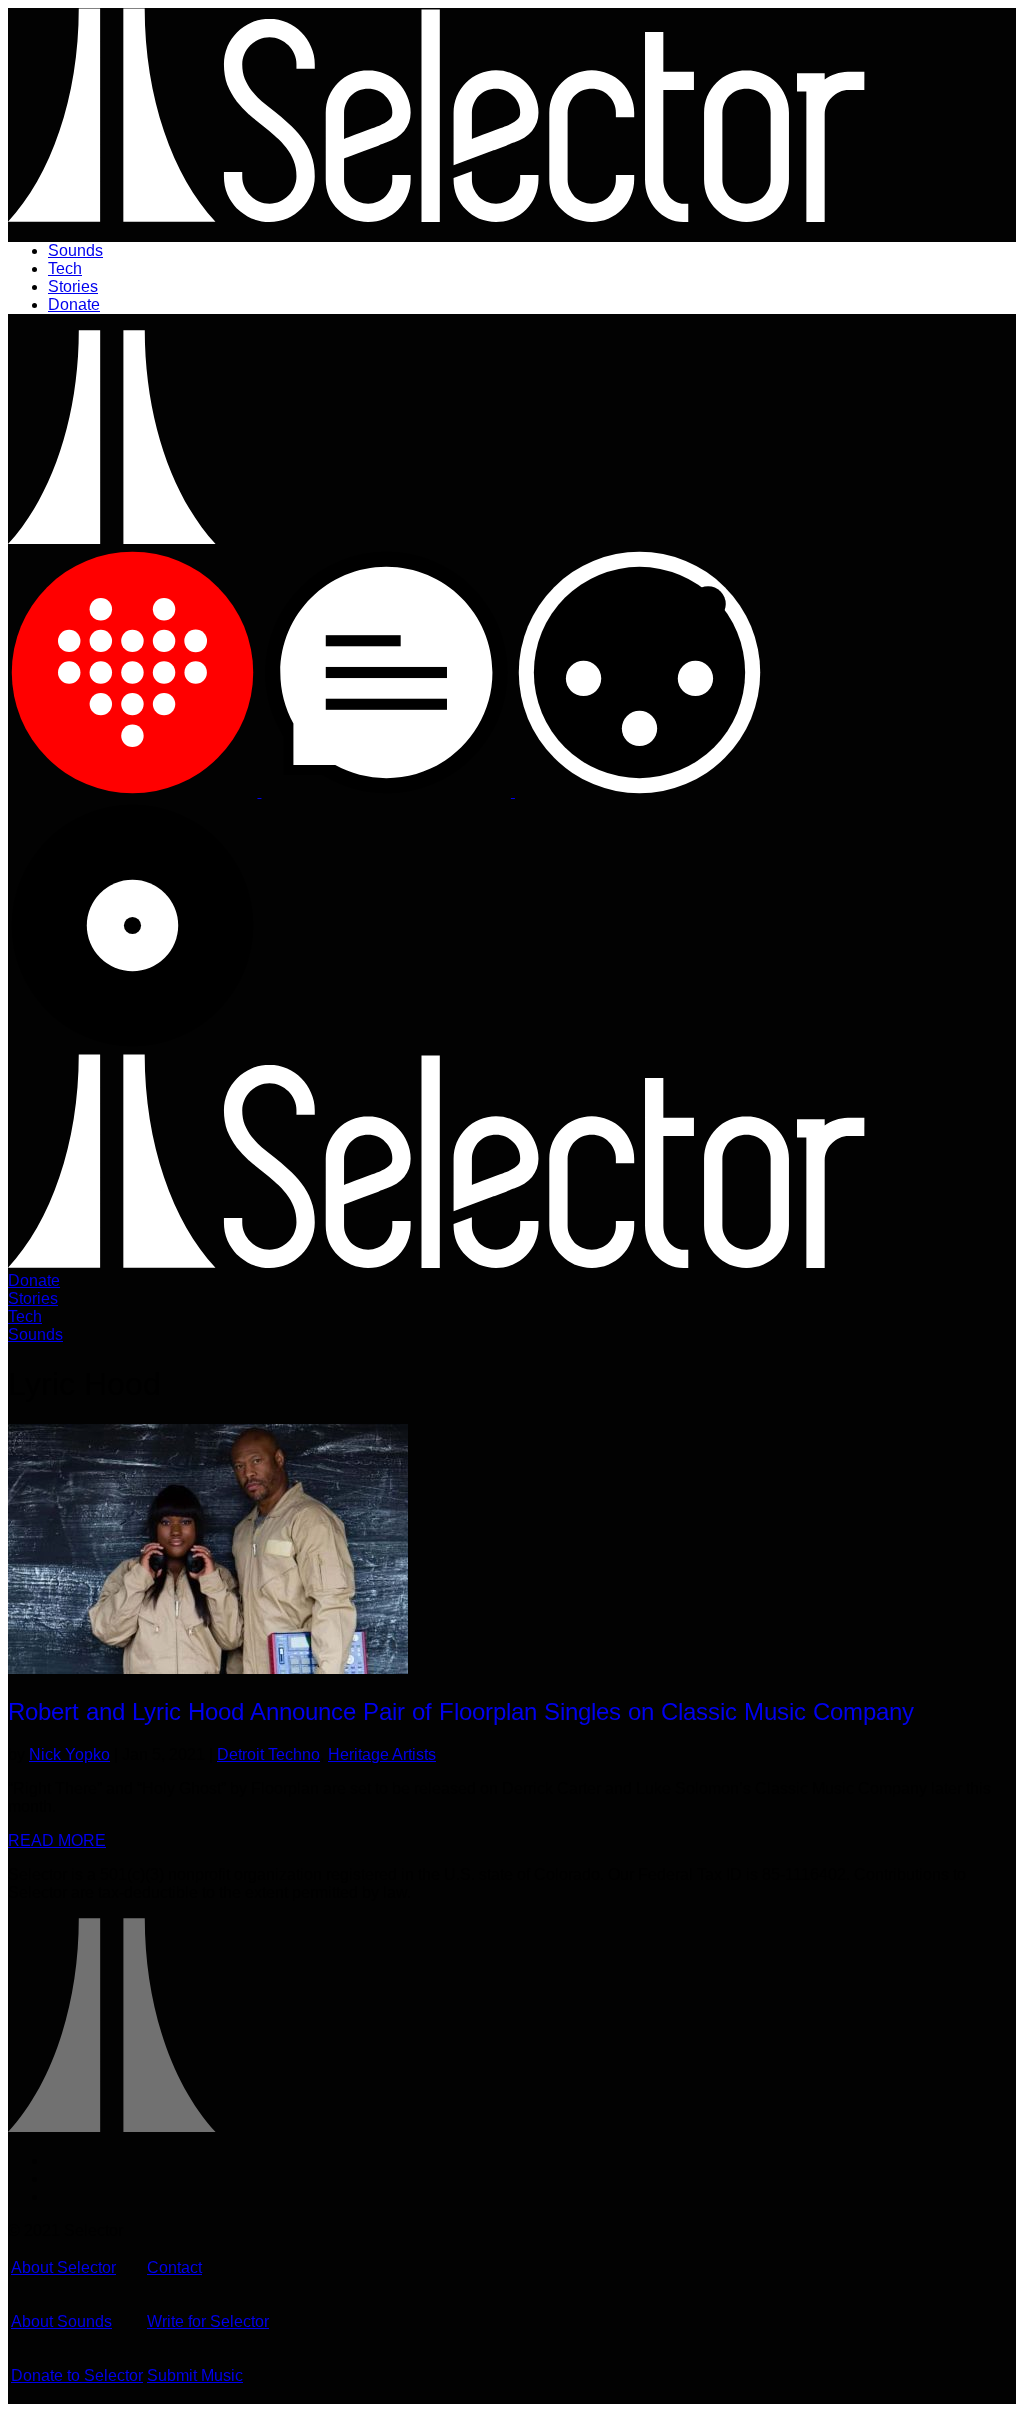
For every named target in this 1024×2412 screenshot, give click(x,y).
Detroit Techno (268, 1754)
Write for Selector (208, 2321)
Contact (174, 2267)
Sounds (75, 250)
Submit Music (195, 2375)
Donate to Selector (77, 2375)
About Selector (63, 2267)
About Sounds (61, 2321)
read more (57, 1840)
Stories (73, 286)
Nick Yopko (69, 1754)
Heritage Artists (382, 1754)
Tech (65, 268)
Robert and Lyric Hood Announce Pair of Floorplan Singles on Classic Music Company (461, 1711)
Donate (74, 304)
